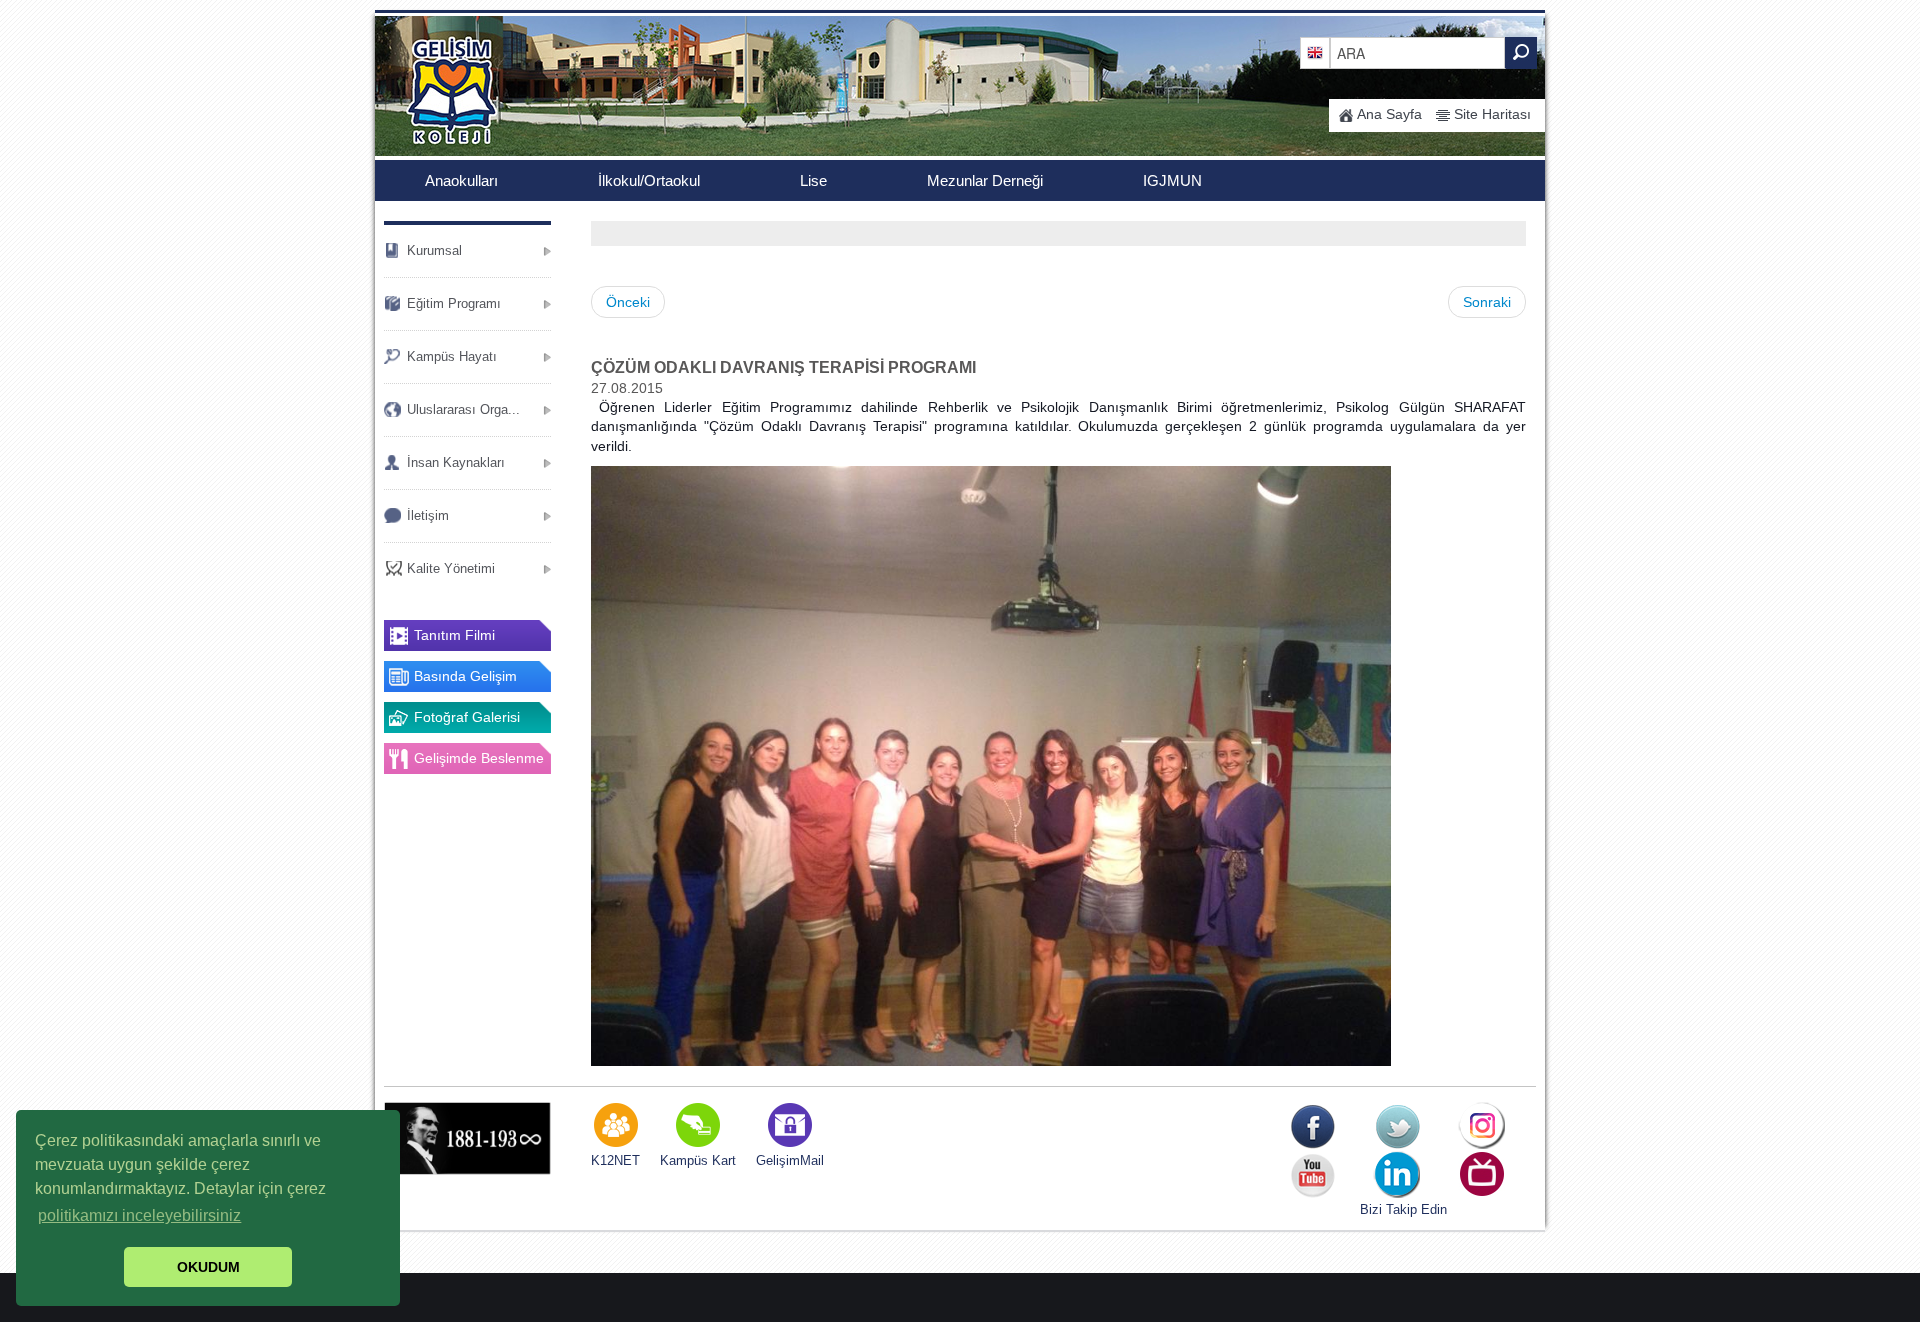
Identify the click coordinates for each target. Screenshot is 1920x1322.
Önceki (628, 302)
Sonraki (1487, 302)
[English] (1315, 52)
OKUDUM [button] (208, 1267)
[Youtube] (1312, 1175)
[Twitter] (1397, 1126)
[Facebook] (1312, 1126)
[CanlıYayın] (1482, 1175)
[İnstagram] (1482, 1126)
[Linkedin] (1397, 1175)
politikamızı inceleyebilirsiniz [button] (139, 1215)
